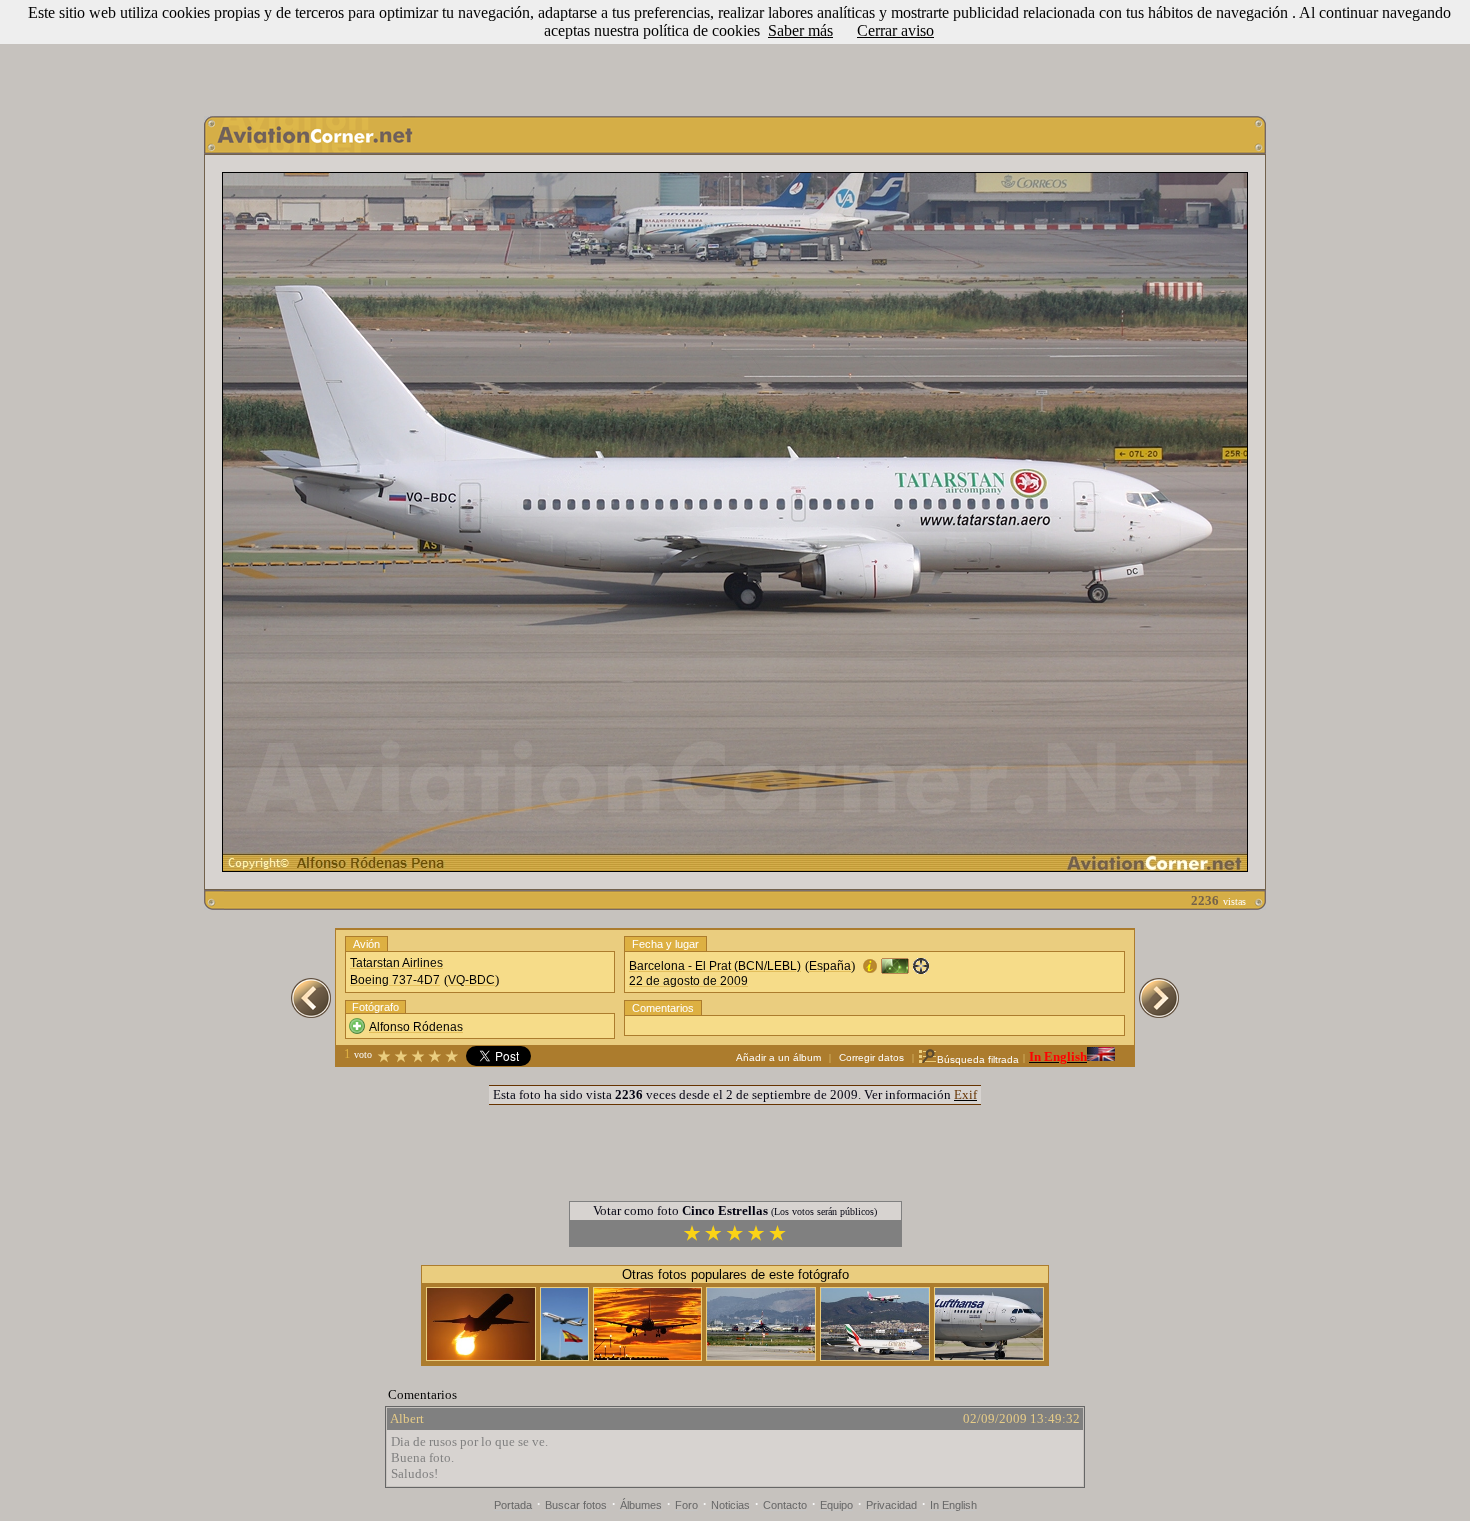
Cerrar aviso (895, 30)
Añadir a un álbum (778, 1057)
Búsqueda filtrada (978, 1059)
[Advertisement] (735, 53)
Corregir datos (871, 1057)
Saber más (800, 30)
